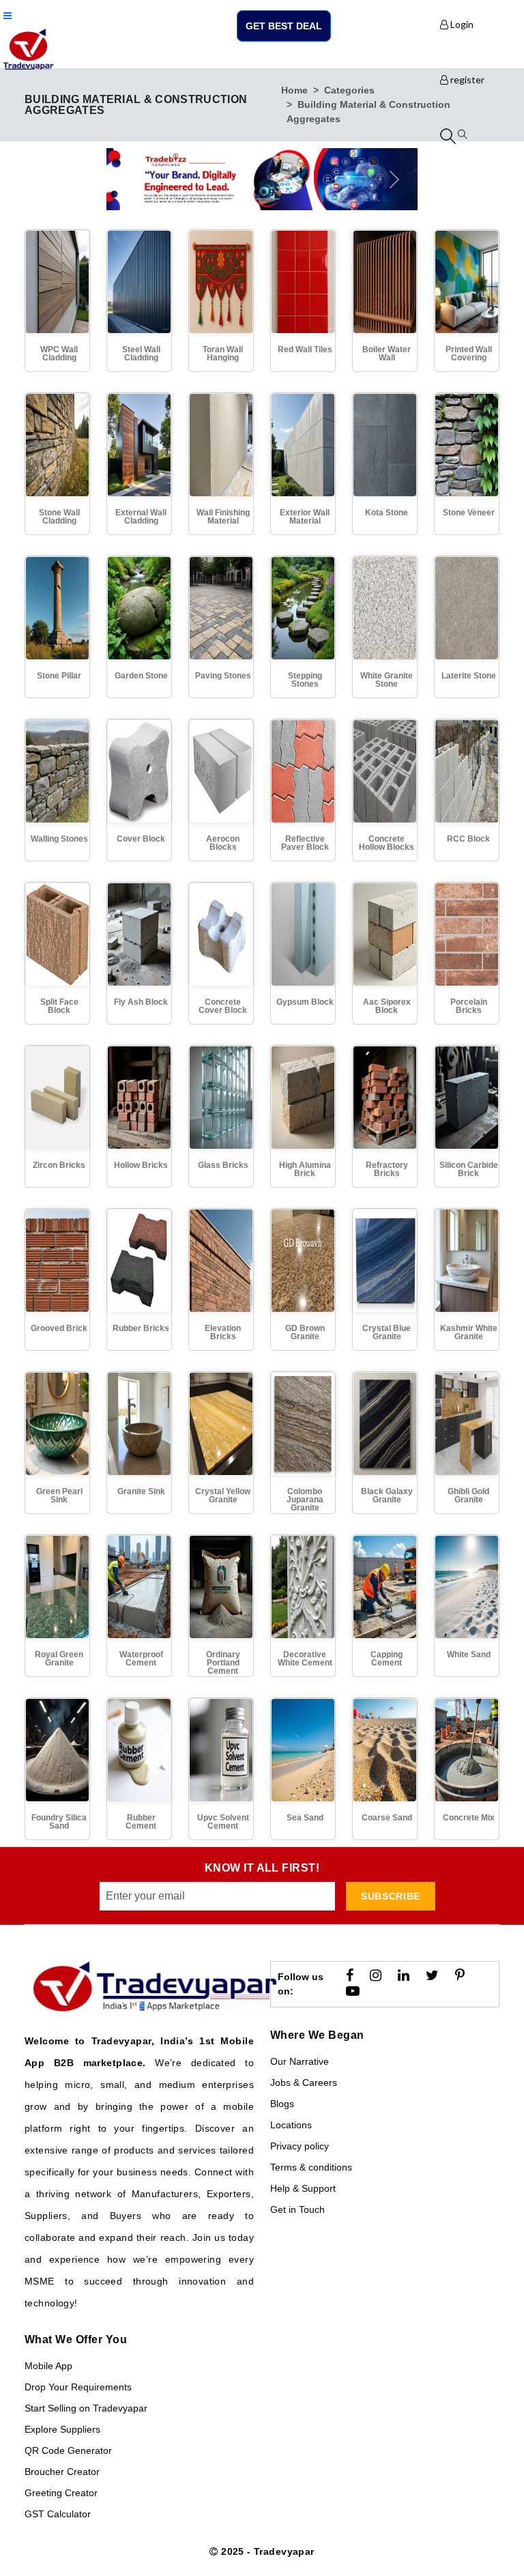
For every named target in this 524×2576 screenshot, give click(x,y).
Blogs (282, 2104)
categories (349, 90)
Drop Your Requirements (78, 2387)
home (294, 90)
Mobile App (48, 2366)
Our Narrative (300, 2061)
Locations (291, 2125)
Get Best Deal (284, 26)
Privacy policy (300, 2146)
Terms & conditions (311, 2167)
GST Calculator (58, 2514)
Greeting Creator (61, 2493)
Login (461, 24)
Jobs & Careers (304, 2083)
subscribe (391, 1896)
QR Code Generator (68, 2450)
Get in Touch (297, 2209)
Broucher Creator (62, 2472)
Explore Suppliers (62, 2429)
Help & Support (303, 2188)
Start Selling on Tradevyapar (86, 2408)
